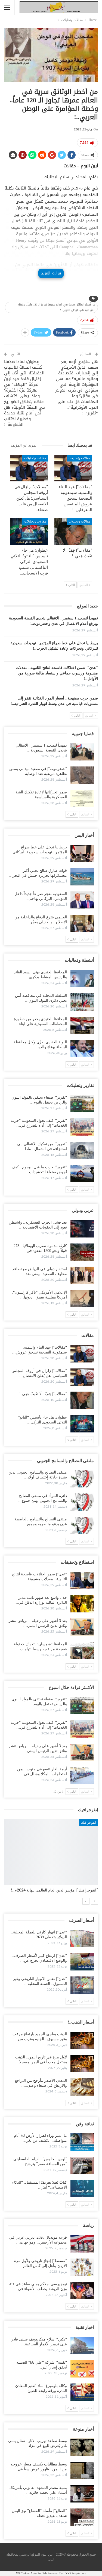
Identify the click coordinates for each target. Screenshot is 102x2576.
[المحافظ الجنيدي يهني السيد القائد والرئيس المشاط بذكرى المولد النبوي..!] (82, 979)
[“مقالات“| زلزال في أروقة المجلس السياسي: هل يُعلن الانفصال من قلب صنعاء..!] (29, 468)
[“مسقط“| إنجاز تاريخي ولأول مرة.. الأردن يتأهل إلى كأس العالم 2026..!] (82, 2267)
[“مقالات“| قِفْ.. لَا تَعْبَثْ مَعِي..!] (73, 531)
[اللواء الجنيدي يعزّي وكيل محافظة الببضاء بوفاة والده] (82, 1049)
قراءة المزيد (51, 273)
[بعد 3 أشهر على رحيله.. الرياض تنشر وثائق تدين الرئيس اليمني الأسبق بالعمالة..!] (82, 1627)
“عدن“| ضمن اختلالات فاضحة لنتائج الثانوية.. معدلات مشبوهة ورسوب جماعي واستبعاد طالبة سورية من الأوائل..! (57, 673)
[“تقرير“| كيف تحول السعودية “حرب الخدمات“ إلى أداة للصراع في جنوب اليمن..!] (82, 1127)
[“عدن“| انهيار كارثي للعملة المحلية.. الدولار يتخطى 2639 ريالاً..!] (82, 1939)
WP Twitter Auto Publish (31, 2573)
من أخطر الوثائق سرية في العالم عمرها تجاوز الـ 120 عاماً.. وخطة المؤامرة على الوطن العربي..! (57, 307)
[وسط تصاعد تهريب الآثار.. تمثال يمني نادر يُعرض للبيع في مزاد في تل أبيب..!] (82, 2447)
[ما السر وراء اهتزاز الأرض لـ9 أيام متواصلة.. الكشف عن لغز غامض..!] (82, 2142)
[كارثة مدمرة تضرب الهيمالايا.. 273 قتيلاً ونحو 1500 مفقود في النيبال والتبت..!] (82, 1252)
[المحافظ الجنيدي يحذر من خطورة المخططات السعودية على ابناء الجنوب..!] (82, 1025)
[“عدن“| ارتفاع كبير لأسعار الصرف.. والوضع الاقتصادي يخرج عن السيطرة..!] (82, 1962)
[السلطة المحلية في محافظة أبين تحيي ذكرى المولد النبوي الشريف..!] (82, 1002)
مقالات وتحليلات (79, 458)
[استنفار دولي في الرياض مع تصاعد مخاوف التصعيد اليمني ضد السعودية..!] (82, 1275)
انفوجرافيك (89, 1823)
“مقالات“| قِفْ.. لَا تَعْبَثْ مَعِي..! (43, 1394)
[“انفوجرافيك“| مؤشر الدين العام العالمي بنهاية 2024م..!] (51, 1852)
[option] (51, 1859)
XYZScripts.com (76, 2573)
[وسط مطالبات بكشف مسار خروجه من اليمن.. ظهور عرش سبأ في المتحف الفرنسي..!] (82, 2471)
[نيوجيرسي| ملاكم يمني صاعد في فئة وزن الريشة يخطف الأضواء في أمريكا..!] (82, 2290)
